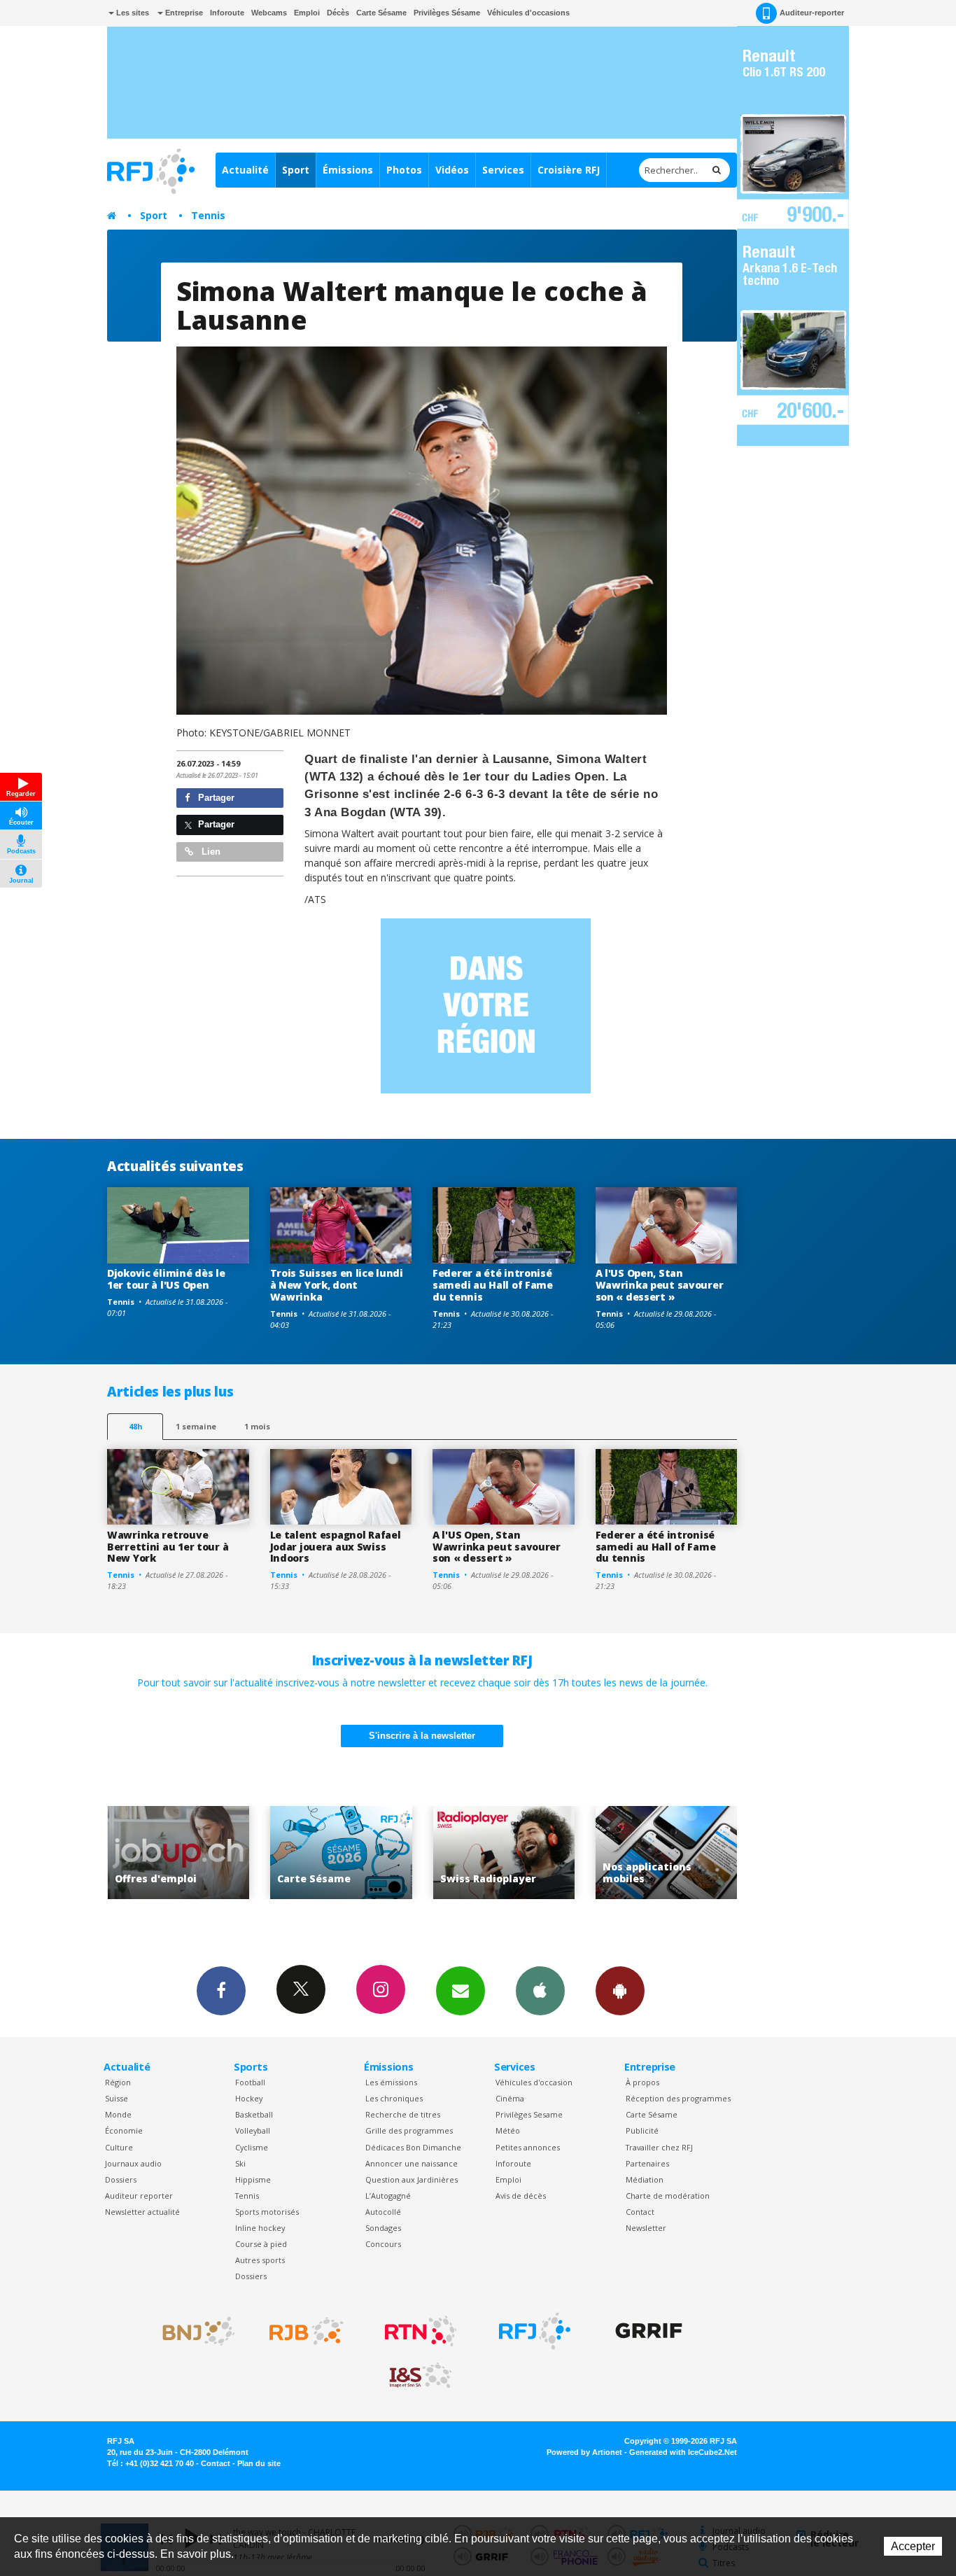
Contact (640, 2212)
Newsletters (461, 1991)
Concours (383, 2244)
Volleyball (253, 2130)
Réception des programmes (678, 2098)
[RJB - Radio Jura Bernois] (307, 2331)
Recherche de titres (403, 2114)
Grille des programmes (409, 2130)
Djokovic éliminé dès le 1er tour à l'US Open (166, 1279)
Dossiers (121, 2179)
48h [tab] (135, 1426)
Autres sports (260, 2260)
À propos (642, 2082)
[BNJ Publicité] (192, 2331)
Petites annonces (528, 2147)
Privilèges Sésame (447, 13)
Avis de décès (521, 2196)
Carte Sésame (381, 13)
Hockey (249, 2098)
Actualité (245, 170)
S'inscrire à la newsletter (422, 1736)
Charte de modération (668, 2196)
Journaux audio (133, 2163)
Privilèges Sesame (529, 2114)
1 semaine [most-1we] (196, 1426)
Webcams (269, 13)
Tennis (208, 215)
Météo (508, 2130)
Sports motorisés (267, 2212)
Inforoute (227, 13)
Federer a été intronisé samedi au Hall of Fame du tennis (493, 1285)
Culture (119, 2147)
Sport (296, 170)
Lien (210, 852)
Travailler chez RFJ (659, 2147)
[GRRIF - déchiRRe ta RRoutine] (649, 2331)
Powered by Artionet (584, 2452)
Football (250, 2082)
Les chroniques (394, 2098)
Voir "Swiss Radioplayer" (341, 1853)
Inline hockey (260, 2228)
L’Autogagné (388, 2196)
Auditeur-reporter (812, 13)
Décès (338, 13)
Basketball (254, 2114)
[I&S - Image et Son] (421, 2376)
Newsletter (646, 2228)
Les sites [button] (132, 13)
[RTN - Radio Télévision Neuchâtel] (421, 2331)
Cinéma (510, 2098)
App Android (620, 1991)
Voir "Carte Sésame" (178, 1853)
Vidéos (452, 170)
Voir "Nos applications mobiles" (504, 1853)
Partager (215, 798)
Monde (118, 2114)
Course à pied (261, 2244)
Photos (404, 170)
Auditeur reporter (139, 2196)
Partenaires (647, 2163)
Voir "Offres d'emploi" (667, 1853)
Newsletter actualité (142, 2212)
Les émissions (391, 2082)
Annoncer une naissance (412, 2163)
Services (503, 170)
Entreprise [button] (183, 13)
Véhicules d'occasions (528, 13)
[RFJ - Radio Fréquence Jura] (535, 2331)
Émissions (348, 170)
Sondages (383, 2228)
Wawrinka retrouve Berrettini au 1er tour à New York (168, 1547)
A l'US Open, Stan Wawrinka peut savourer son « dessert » (660, 1285)
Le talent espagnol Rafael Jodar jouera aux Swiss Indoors (336, 1547)
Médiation (645, 2179)
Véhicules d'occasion (534, 2082)
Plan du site (259, 2463)
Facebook (221, 1991)
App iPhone (540, 1991)
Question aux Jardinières (412, 2179)
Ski (240, 2163)
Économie (124, 2130)
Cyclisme (252, 2147)
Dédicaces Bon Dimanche (413, 2147)
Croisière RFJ (569, 170)
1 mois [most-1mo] (257, 1426)
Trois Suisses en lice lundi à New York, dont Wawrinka (337, 1285)
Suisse (117, 2098)
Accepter (913, 2546)
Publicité (642, 2130)
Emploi (307, 13)
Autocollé (383, 2212)
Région (118, 2082)
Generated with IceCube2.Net (683, 2452)
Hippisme (253, 2179)
